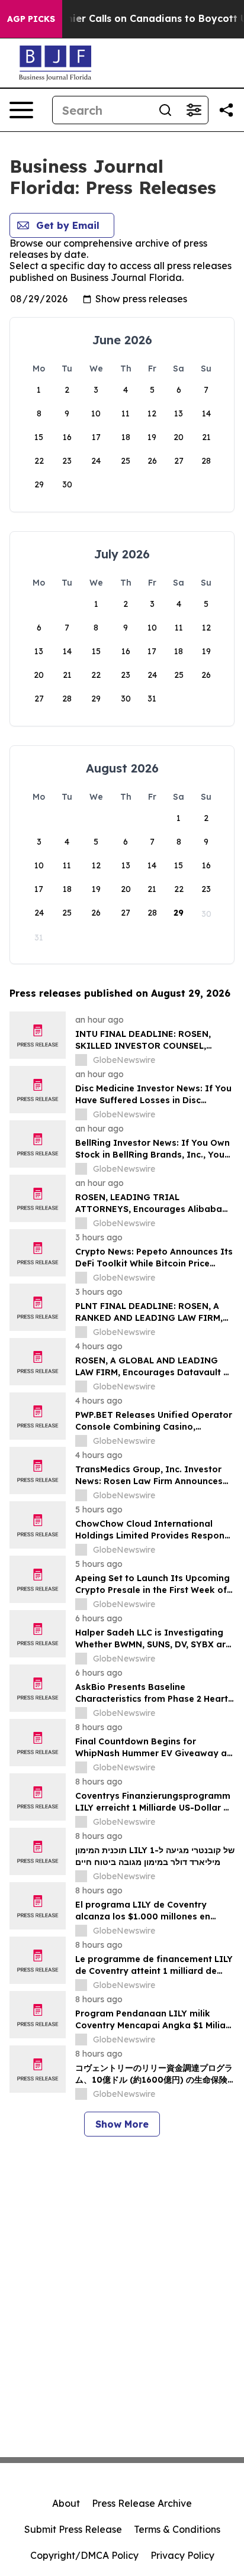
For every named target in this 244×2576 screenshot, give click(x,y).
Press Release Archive (142, 2503)
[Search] (165, 110)
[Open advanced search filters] (194, 110)
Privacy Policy (182, 2555)
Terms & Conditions (177, 2529)
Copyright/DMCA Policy (84, 2555)
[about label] (81, 1060)
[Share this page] (226, 110)
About (66, 2503)
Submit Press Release (73, 2529)
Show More (122, 2124)
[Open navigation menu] (21, 110)
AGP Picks (31, 19)
